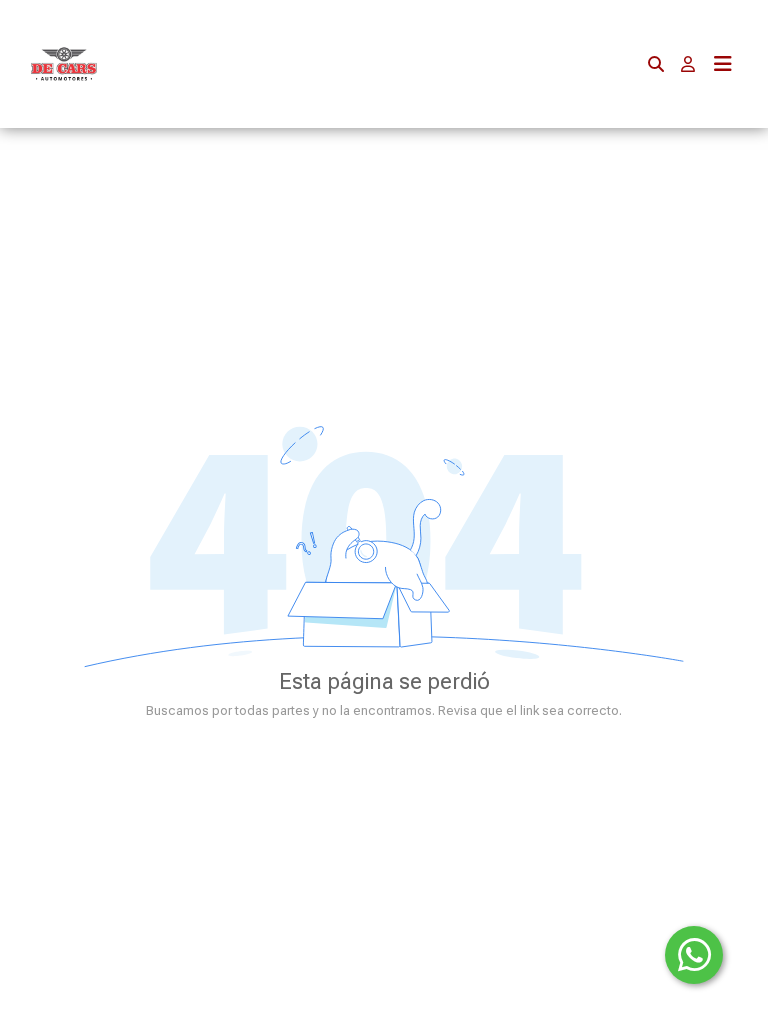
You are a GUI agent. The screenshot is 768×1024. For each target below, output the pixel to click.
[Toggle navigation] (723, 64)
